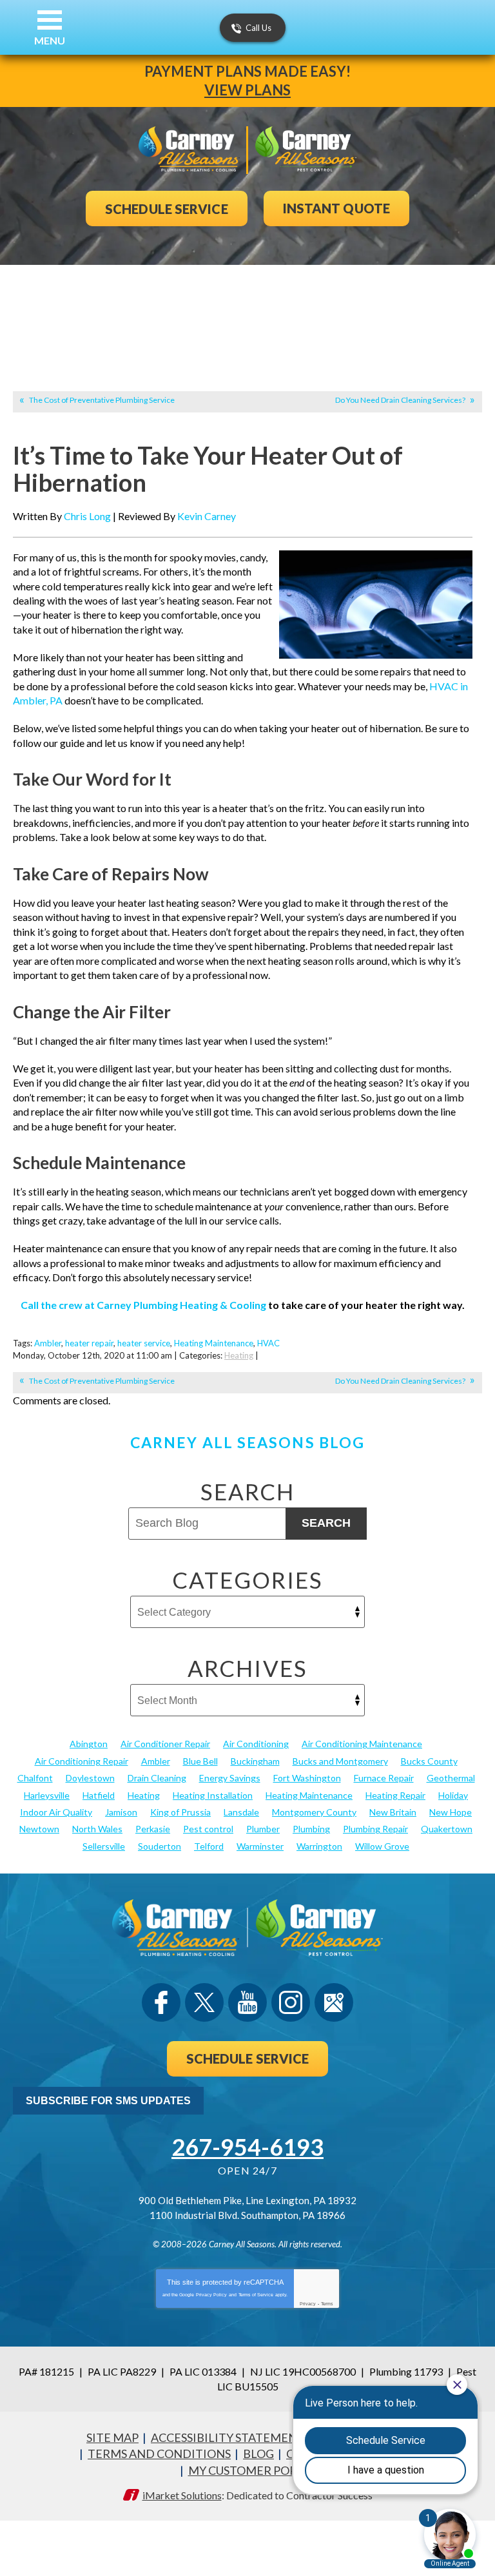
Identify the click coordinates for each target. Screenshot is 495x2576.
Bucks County (429, 1761)
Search (326, 1523)
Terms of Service (256, 2295)
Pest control (208, 1829)
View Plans (247, 90)
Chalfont (35, 1778)
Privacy (308, 2304)
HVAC (268, 1343)
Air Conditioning (256, 1744)
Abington (89, 1744)
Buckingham (255, 1761)
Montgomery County (314, 1812)
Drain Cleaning (157, 1778)
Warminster (260, 1846)
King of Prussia (180, 1812)
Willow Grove (382, 1846)
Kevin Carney (207, 516)
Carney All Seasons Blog (247, 1442)
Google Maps (334, 2002)
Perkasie (153, 1829)
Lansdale (241, 1812)
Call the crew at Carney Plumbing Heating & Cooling (143, 1305)
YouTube (247, 2002)
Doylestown (90, 1778)
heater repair (89, 1343)
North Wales (97, 1829)
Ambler (48, 1343)
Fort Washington (307, 1778)
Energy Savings (230, 1778)
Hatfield (99, 1795)
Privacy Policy (211, 2295)
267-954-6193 (247, 2147)
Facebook (161, 2002)
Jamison (121, 1812)
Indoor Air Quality (56, 1812)
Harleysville (47, 1795)
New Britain (393, 1812)
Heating (239, 1355)
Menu (50, 40)
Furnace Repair (384, 1778)
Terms (327, 2304)
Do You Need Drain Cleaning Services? (400, 400)
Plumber (263, 1829)
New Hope (451, 1812)
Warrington (319, 1846)
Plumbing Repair (375, 1829)
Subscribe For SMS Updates (108, 2101)
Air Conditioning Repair (82, 1761)
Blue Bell (200, 1761)
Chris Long (87, 516)
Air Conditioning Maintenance (362, 1744)
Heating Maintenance (214, 1343)
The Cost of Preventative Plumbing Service (102, 400)
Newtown (39, 1829)
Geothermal (451, 1778)
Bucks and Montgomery (340, 1761)
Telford (209, 1846)
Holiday (453, 1795)
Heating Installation (213, 1795)
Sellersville (104, 1846)
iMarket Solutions (182, 2495)
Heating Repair (395, 1795)
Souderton (160, 1846)
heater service (144, 1343)
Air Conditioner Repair (165, 1744)
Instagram (291, 2002)
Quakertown (447, 1829)
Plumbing (311, 1829)
